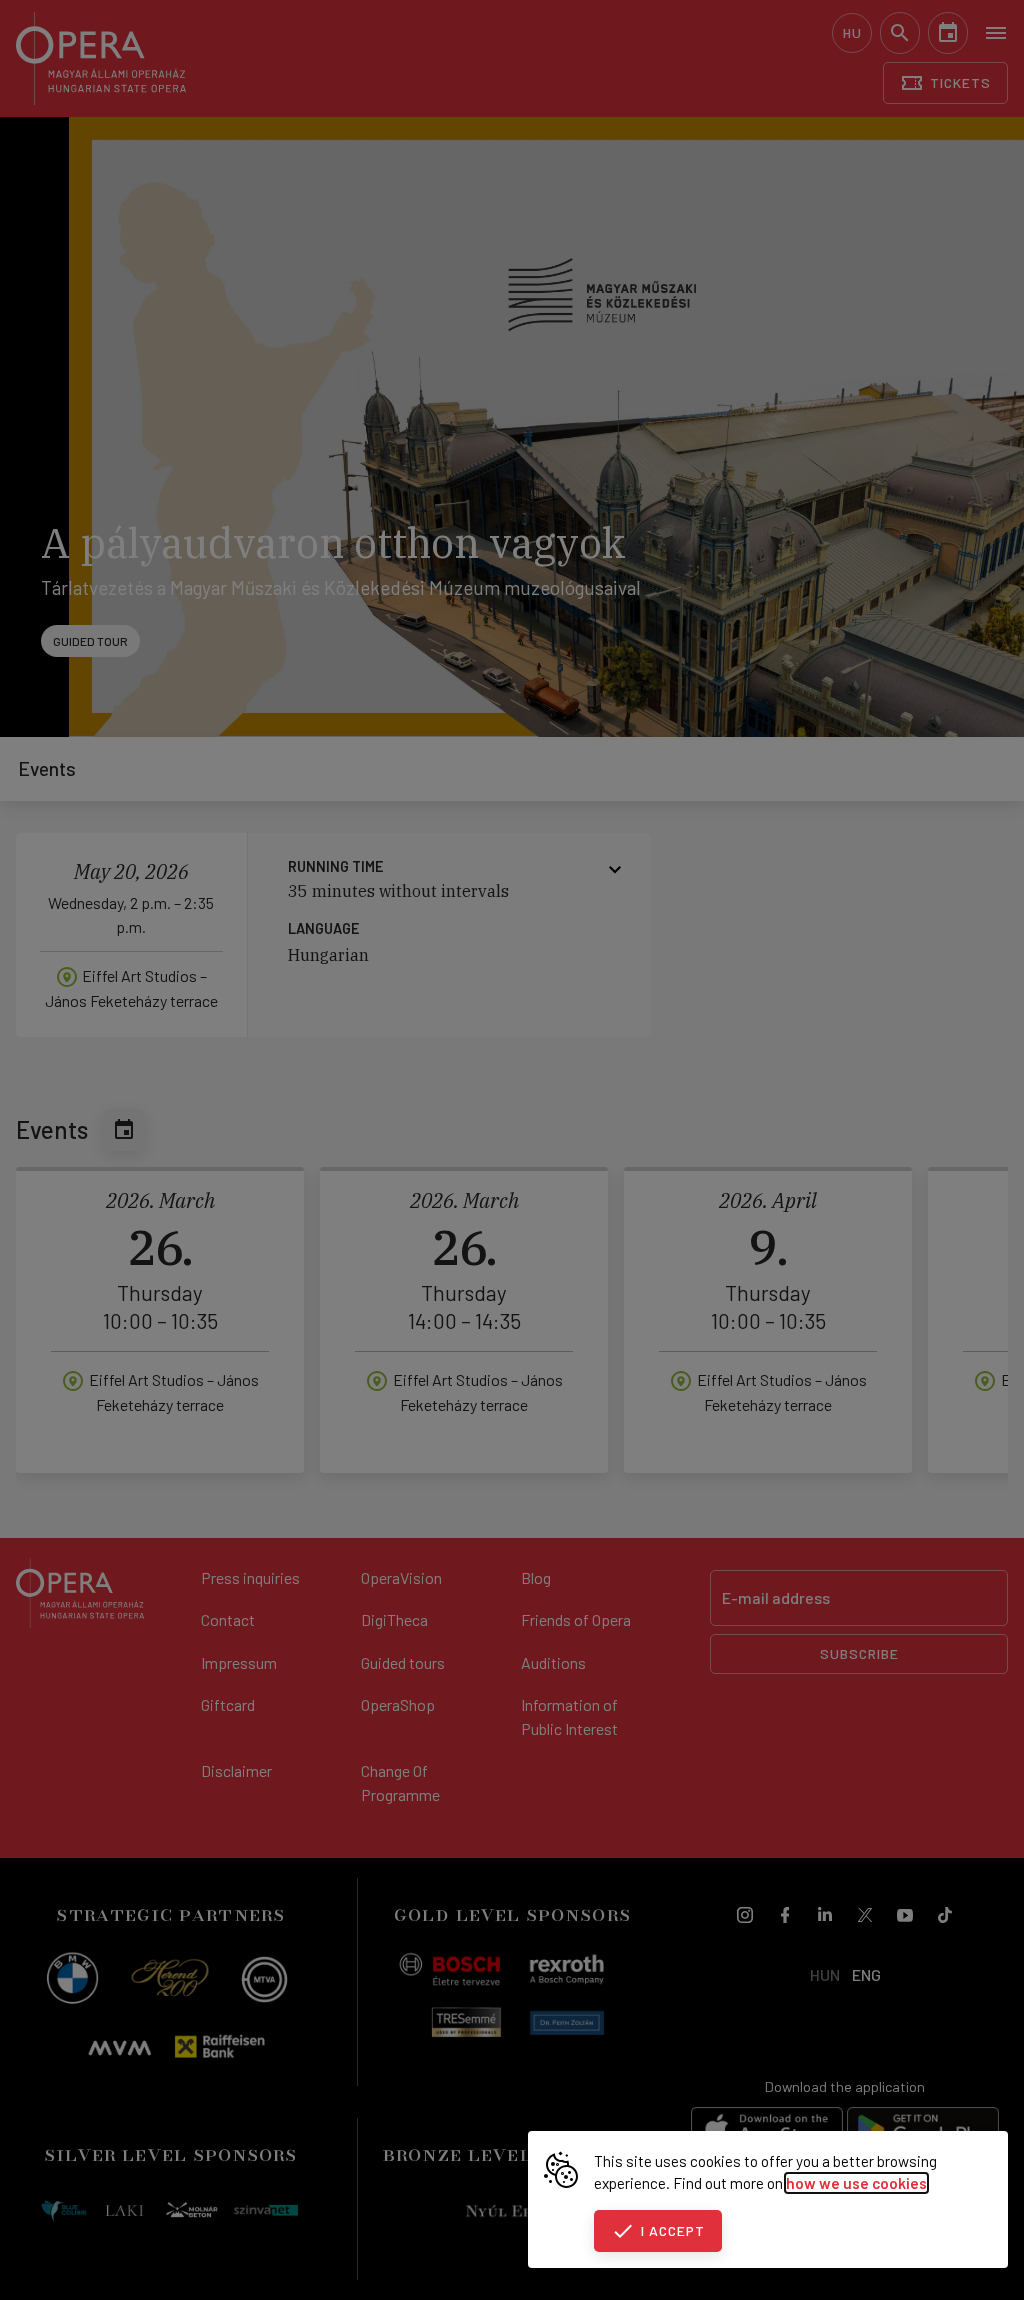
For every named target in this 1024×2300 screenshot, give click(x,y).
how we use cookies (856, 2183)
